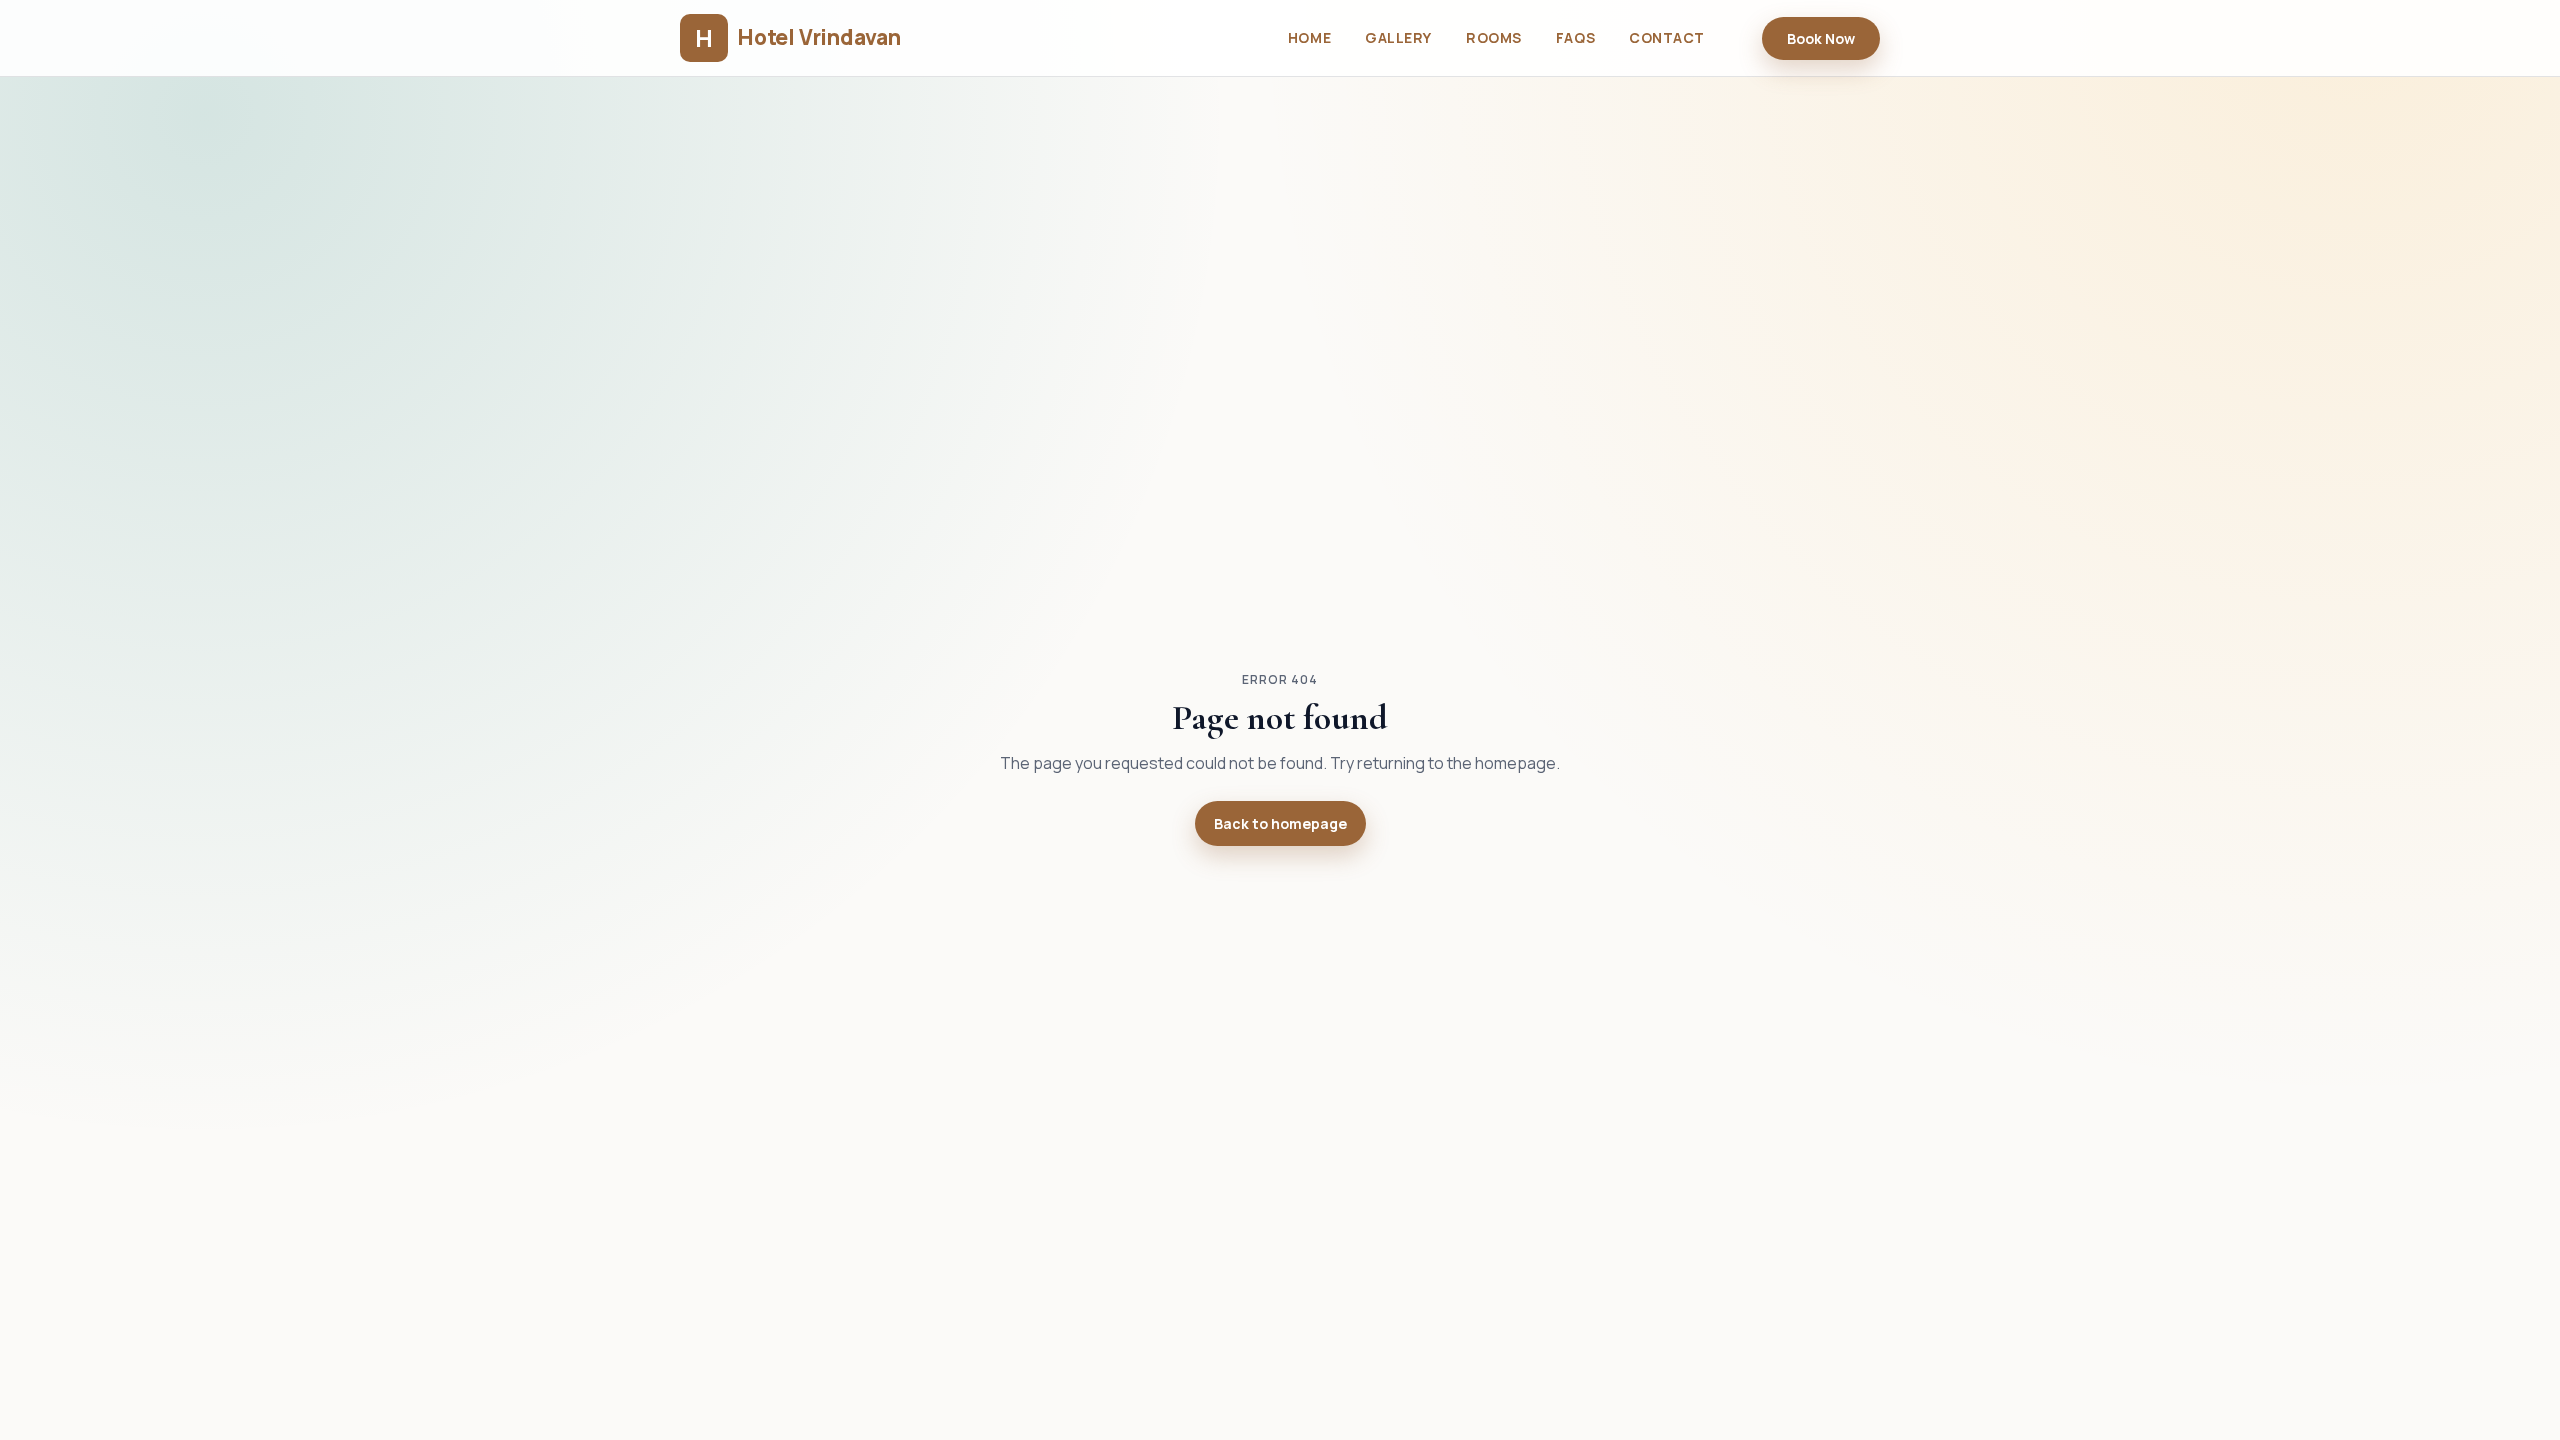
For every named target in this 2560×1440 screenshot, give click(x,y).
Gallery (1398, 37)
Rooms (1494, 37)
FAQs (1575, 37)
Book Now (1821, 38)
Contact (1667, 37)
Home (1309, 37)
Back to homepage (1280, 823)
